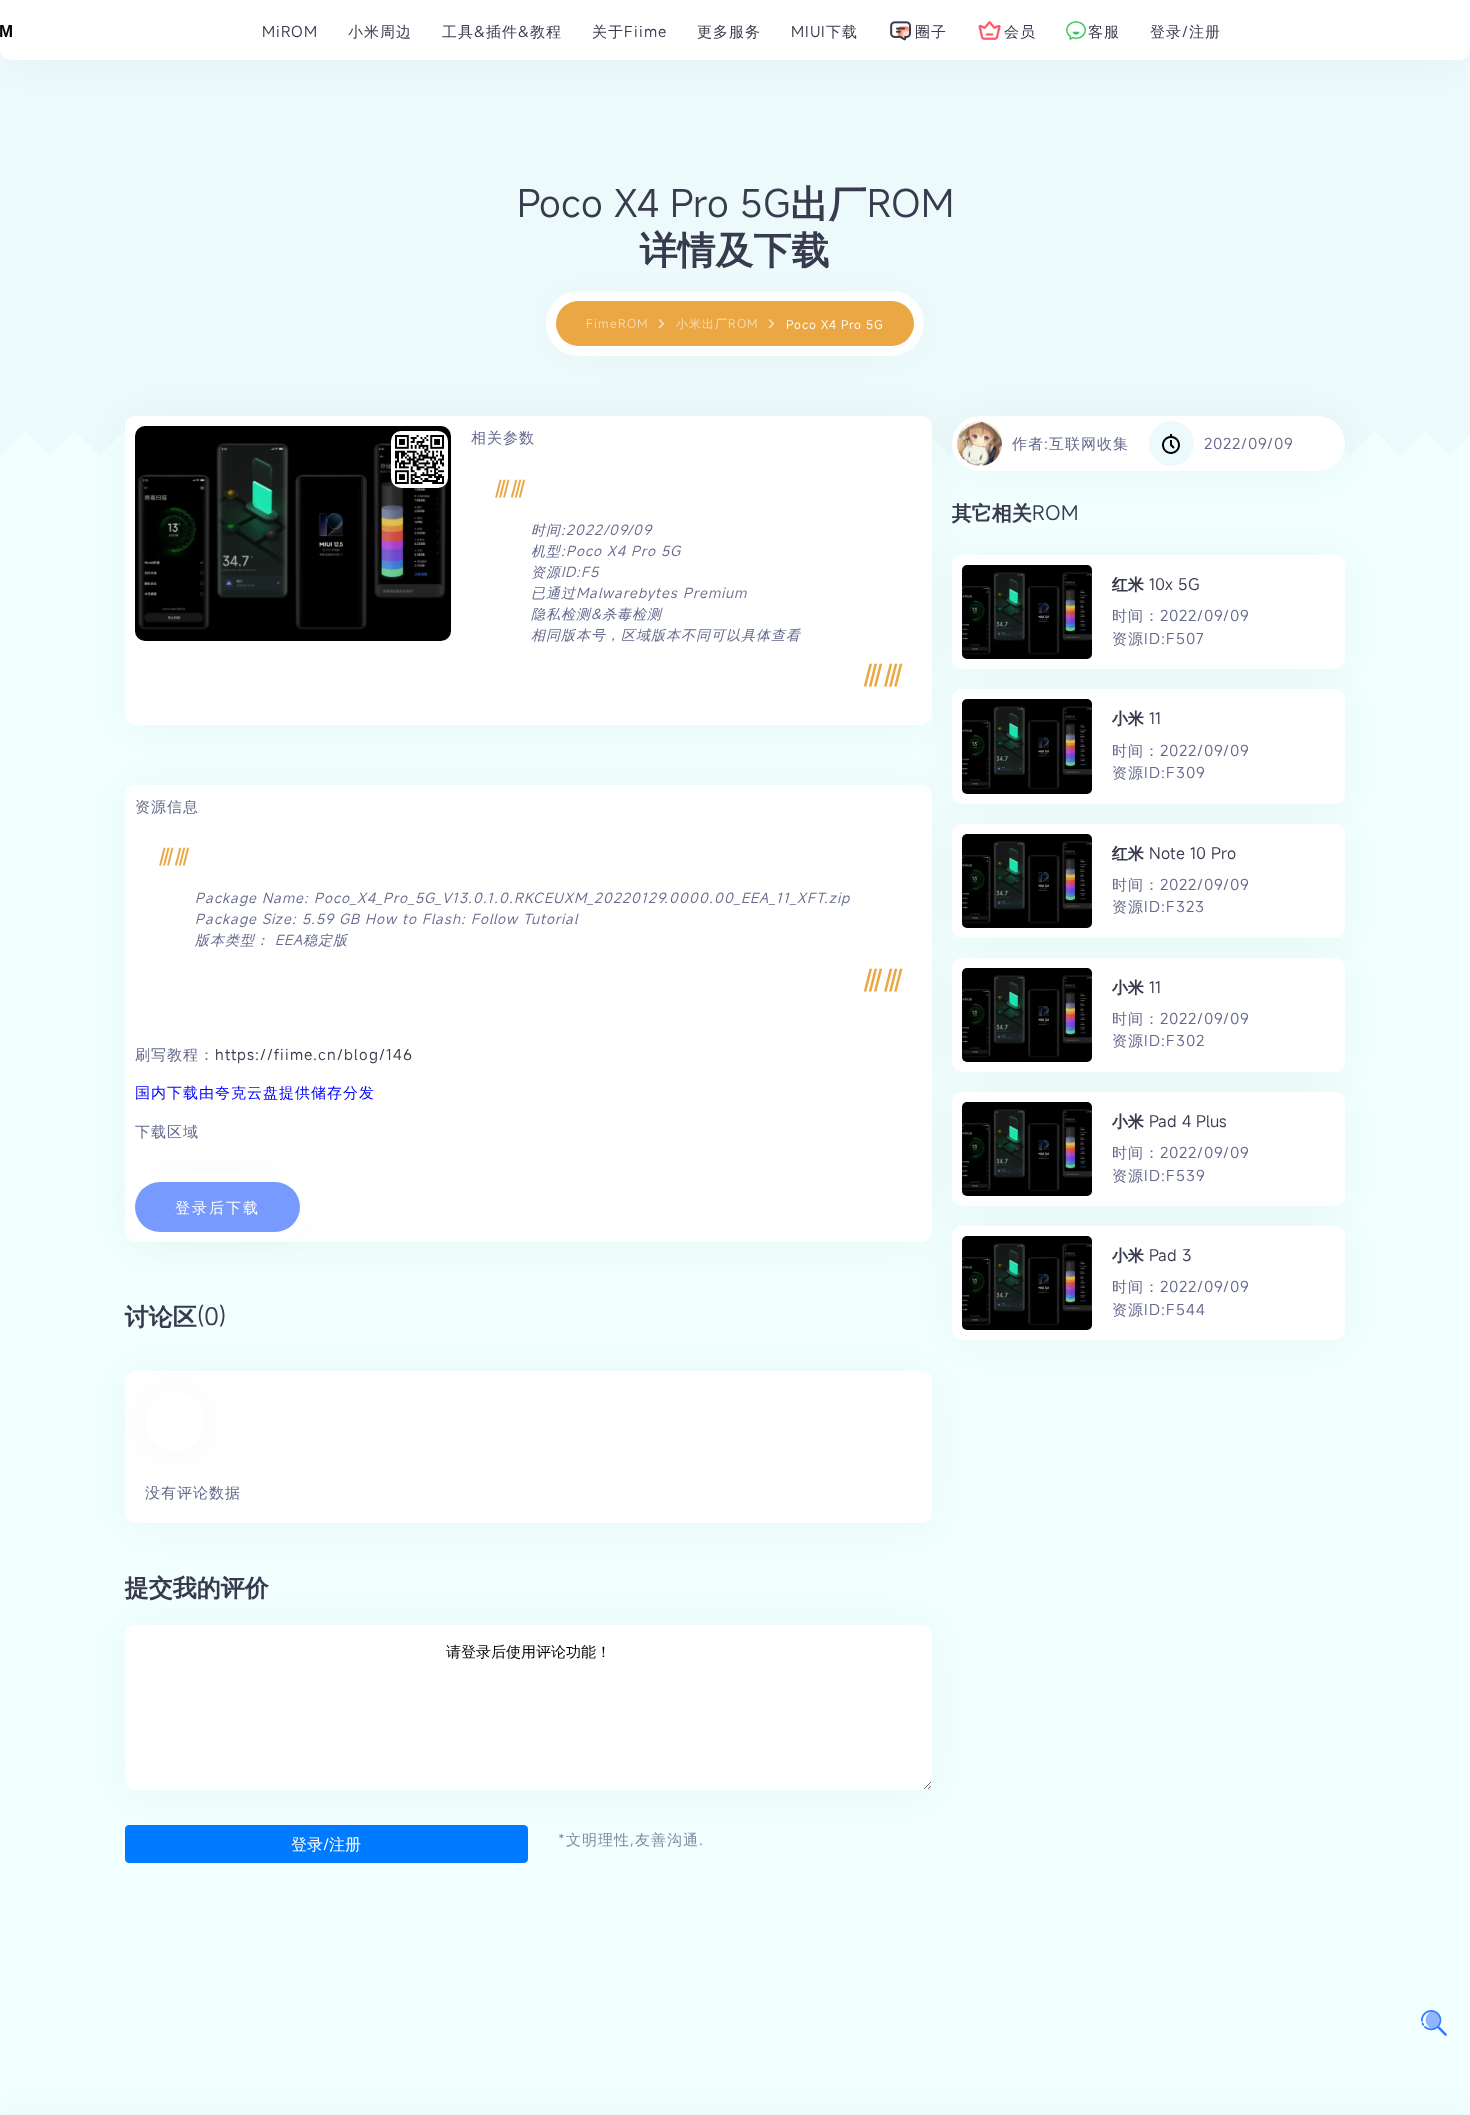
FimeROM (617, 323)
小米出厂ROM (717, 323)
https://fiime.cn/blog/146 (314, 1054)
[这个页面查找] (1434, 2023)
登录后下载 (217, 1207)
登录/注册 (326, 1844)
